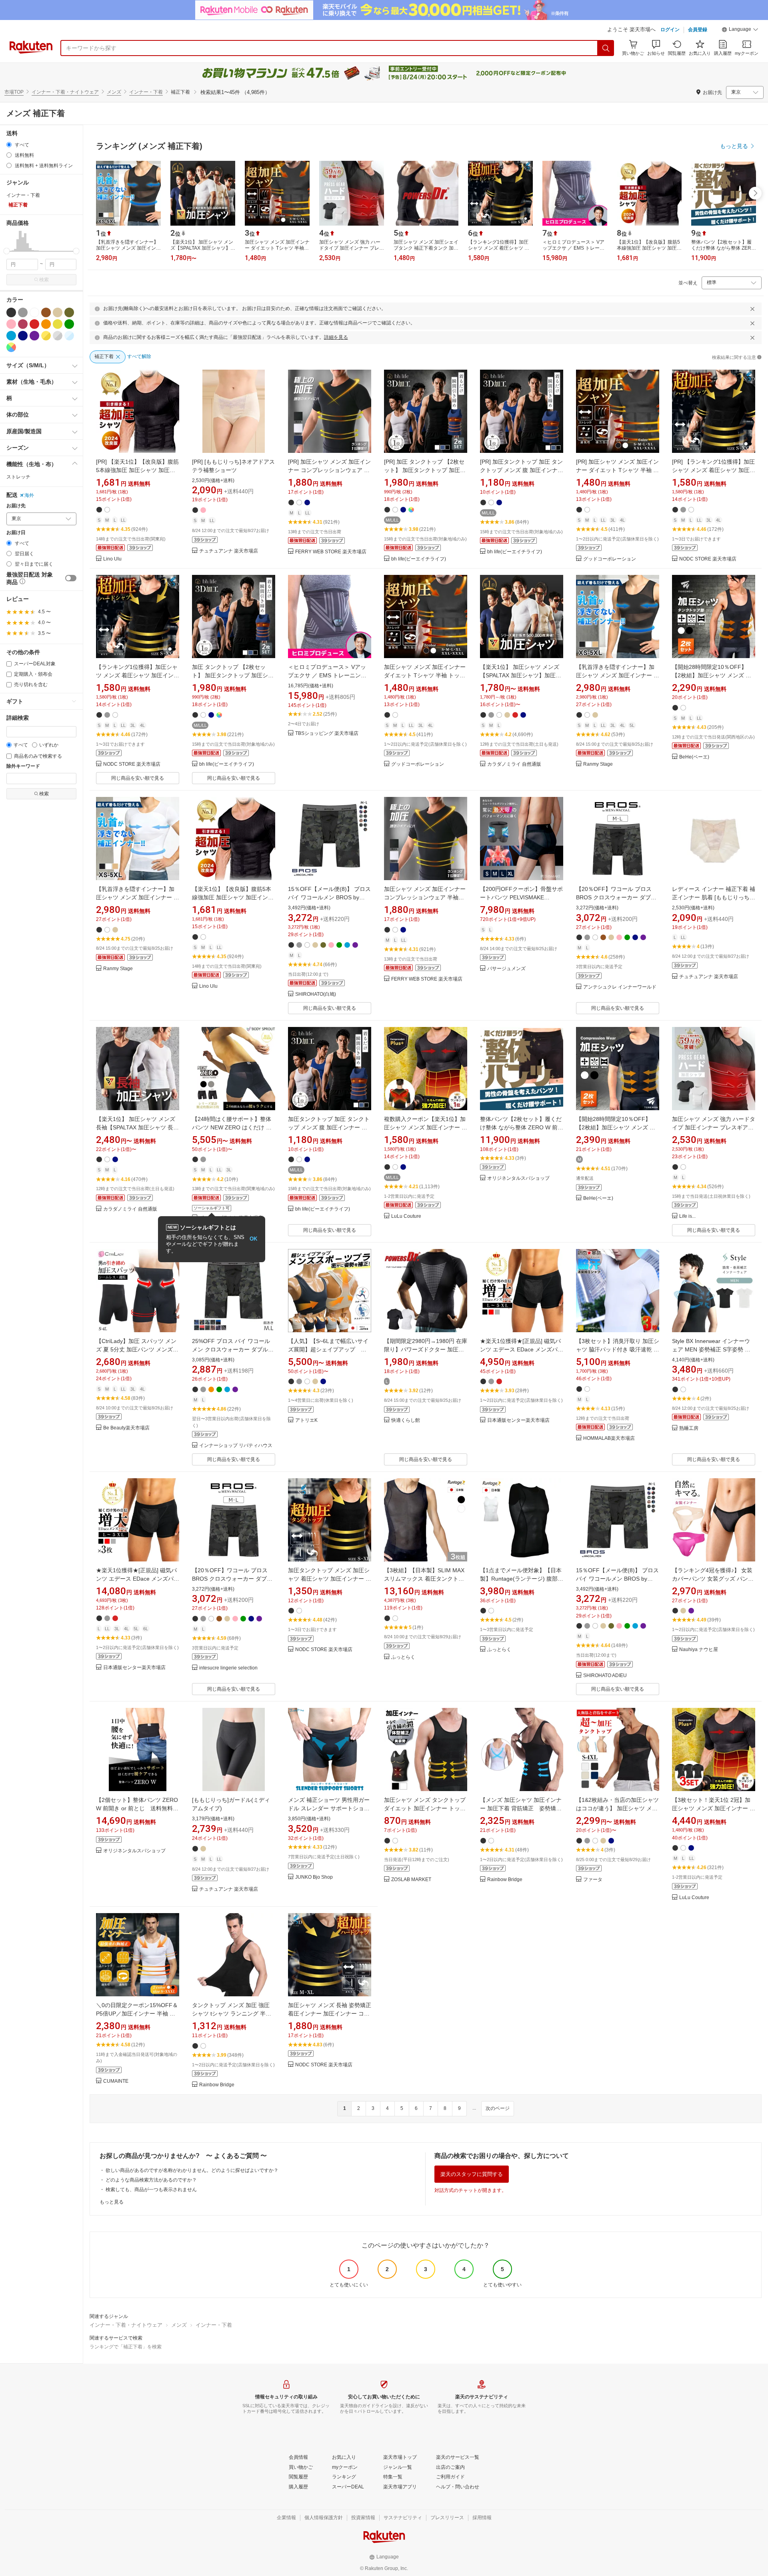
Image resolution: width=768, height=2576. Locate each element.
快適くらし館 (406, 1420)
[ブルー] (11, 336)
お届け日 (16, 533)
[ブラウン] (46, 312)
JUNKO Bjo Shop (314, 1877)
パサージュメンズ (506, 969)
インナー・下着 (146, 92)
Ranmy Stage (598, 764)
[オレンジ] (46, 324)
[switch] (71, 578)
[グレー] (23, 312)
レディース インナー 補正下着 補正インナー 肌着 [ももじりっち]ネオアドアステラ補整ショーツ (714, 897)
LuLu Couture (406, 1216)
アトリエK (306, 1420)
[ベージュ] (58, 312)
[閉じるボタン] (752, 309)
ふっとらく (403, 1657)
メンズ (114, 92)
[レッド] (34, 324)
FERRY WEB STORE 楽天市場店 (331, 552)
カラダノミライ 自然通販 (514, 764)
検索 (44, 280)
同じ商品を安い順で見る (138, 778)
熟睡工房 (689, 1428)
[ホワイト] (34, 312)
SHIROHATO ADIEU (605, 1676)
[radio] (9, 145)
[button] (740, 30)
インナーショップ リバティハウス (236, 1446)
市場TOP (14, 92)
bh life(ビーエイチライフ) (419, 559)
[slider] (7, 251)
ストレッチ (18, 477)
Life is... (687, 1216)
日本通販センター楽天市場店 (518, 1420)
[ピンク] (11, 324)
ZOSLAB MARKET (411, 1880)
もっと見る (112, 2202)
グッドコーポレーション (610, 559)
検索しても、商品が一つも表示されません (151, 2190)
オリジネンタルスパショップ (518, 1178)
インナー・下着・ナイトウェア (65, 92)
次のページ (498, 2108)
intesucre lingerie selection (228, 1668)
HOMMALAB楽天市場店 (609, 1438)
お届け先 (16, 506)
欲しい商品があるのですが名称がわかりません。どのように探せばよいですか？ (192, 2170)
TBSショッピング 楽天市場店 (327, 734)
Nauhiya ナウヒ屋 (699, 1650)
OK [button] (253, 1239)
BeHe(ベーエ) (694, 757)
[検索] (606, 48)
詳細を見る (336, 337)
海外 (29, 495)
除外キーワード (23, 766)
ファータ (593, 1880)
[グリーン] (69, 324)
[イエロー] (58, 324)
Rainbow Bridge (505, 1880)
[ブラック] (11, 312)
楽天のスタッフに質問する (472, 2174)
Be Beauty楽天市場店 (126, 1428)
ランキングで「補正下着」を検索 (126, 2347)
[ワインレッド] (23, 324)
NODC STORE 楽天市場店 (708, 559)
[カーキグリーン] (69, 312)
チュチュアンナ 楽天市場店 (229, 551)
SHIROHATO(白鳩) (316, 994)
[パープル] (34, 336)
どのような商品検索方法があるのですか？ (151, 2180)
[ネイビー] (23, 336)
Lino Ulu (112, 559)
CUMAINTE (116, 2081)
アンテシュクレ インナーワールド (620, 987)
